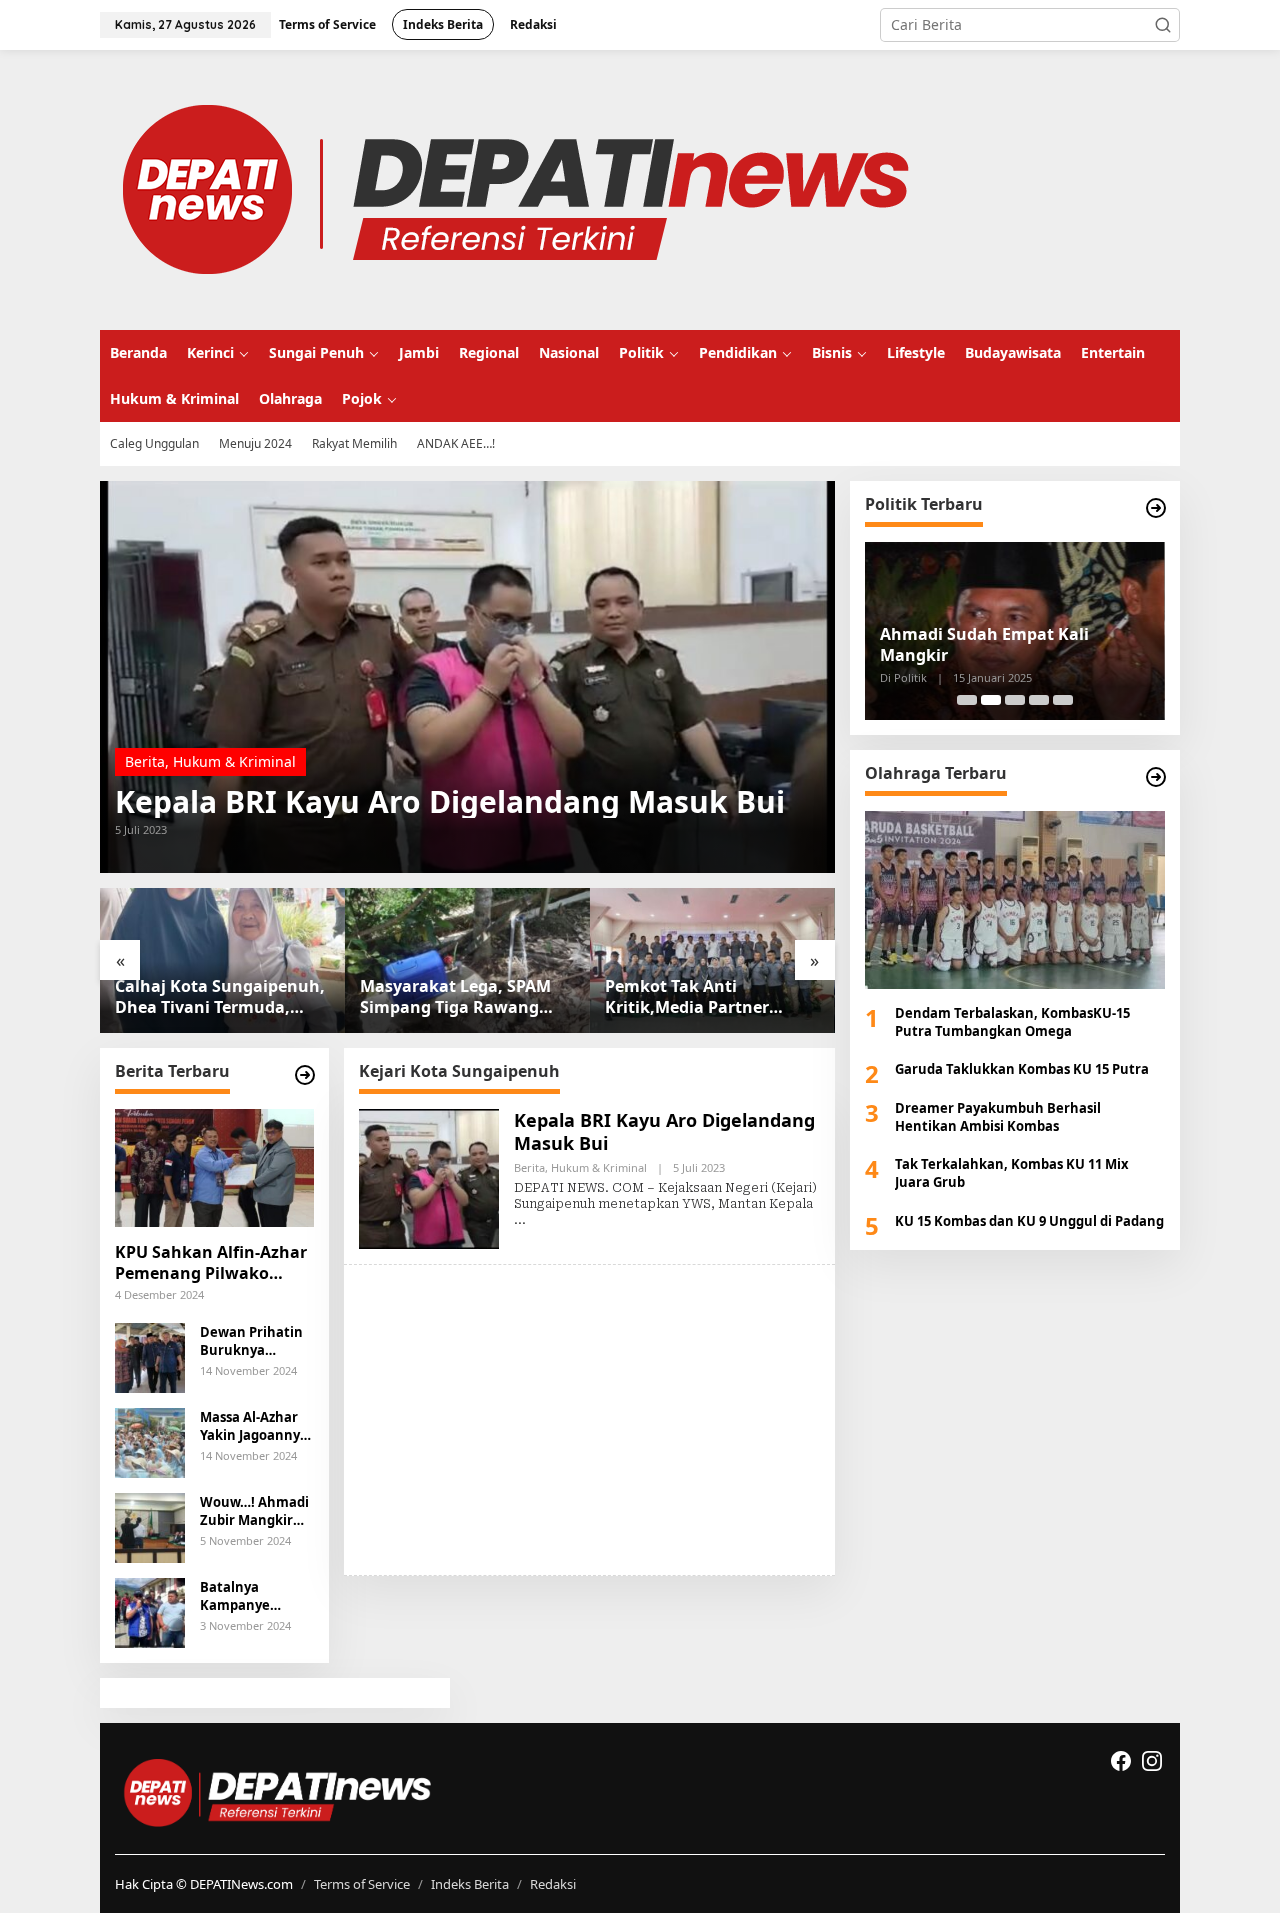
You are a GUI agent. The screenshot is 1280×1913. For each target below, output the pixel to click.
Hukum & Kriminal (234, 761)
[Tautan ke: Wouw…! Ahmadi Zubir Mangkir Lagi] (150, 1525)
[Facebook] (1121, 1761)
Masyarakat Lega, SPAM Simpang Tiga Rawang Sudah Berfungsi (455, 997)
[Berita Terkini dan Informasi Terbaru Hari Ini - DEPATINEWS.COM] (514, 188)
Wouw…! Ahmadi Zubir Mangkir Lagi (254, 1511)
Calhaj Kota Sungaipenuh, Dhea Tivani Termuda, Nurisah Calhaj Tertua (220, 997)
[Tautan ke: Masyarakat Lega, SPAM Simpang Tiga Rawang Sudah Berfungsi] (467, 960)
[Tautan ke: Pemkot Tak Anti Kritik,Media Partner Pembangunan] (712, 960)
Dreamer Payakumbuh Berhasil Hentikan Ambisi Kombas (998, 1117)
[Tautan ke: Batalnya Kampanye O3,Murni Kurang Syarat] (150, 1610)
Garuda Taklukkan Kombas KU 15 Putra (1022, 1070)
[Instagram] (1152, 1761)
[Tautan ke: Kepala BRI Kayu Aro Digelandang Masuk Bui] (467, 677)
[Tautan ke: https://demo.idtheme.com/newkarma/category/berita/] (305, 1075)
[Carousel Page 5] (1063, 700)
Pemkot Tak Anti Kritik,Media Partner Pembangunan (687, 997)
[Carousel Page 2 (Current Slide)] (991, 700)
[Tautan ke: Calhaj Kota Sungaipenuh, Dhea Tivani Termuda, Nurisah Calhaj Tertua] (222, 960)
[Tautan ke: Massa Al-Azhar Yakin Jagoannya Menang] (150, 1440)
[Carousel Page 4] (1039, 700)
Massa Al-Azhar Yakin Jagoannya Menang (254, 1426)
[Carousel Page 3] (1015, 700)
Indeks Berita (470, 1884)
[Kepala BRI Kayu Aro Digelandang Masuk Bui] (520, 1220)
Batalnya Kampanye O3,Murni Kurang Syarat (256, 1596)
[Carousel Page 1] (967, 700)
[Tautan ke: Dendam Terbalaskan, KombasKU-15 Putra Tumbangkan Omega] (1015, 900)
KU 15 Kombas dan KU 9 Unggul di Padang (1029, 1221)
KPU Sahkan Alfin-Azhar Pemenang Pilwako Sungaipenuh (211, 1263)
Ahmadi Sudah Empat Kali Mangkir (984, 645)
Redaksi (553, 1884)
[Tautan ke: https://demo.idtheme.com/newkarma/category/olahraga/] (1156, 777)
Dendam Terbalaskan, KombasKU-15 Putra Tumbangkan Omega (1012, 1023)
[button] (1163, 25)
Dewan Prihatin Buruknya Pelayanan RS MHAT (251, 1341)
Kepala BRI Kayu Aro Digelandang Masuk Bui (450, 802)
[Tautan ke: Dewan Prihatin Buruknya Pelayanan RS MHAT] (150, 1355)
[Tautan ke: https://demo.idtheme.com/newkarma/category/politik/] (1156, 508)
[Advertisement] (589, 1420)
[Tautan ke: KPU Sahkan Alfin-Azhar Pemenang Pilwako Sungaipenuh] (214, 1168)
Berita (145, 761)
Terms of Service (362, 1884)
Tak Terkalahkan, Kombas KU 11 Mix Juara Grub (1012, 1174)
